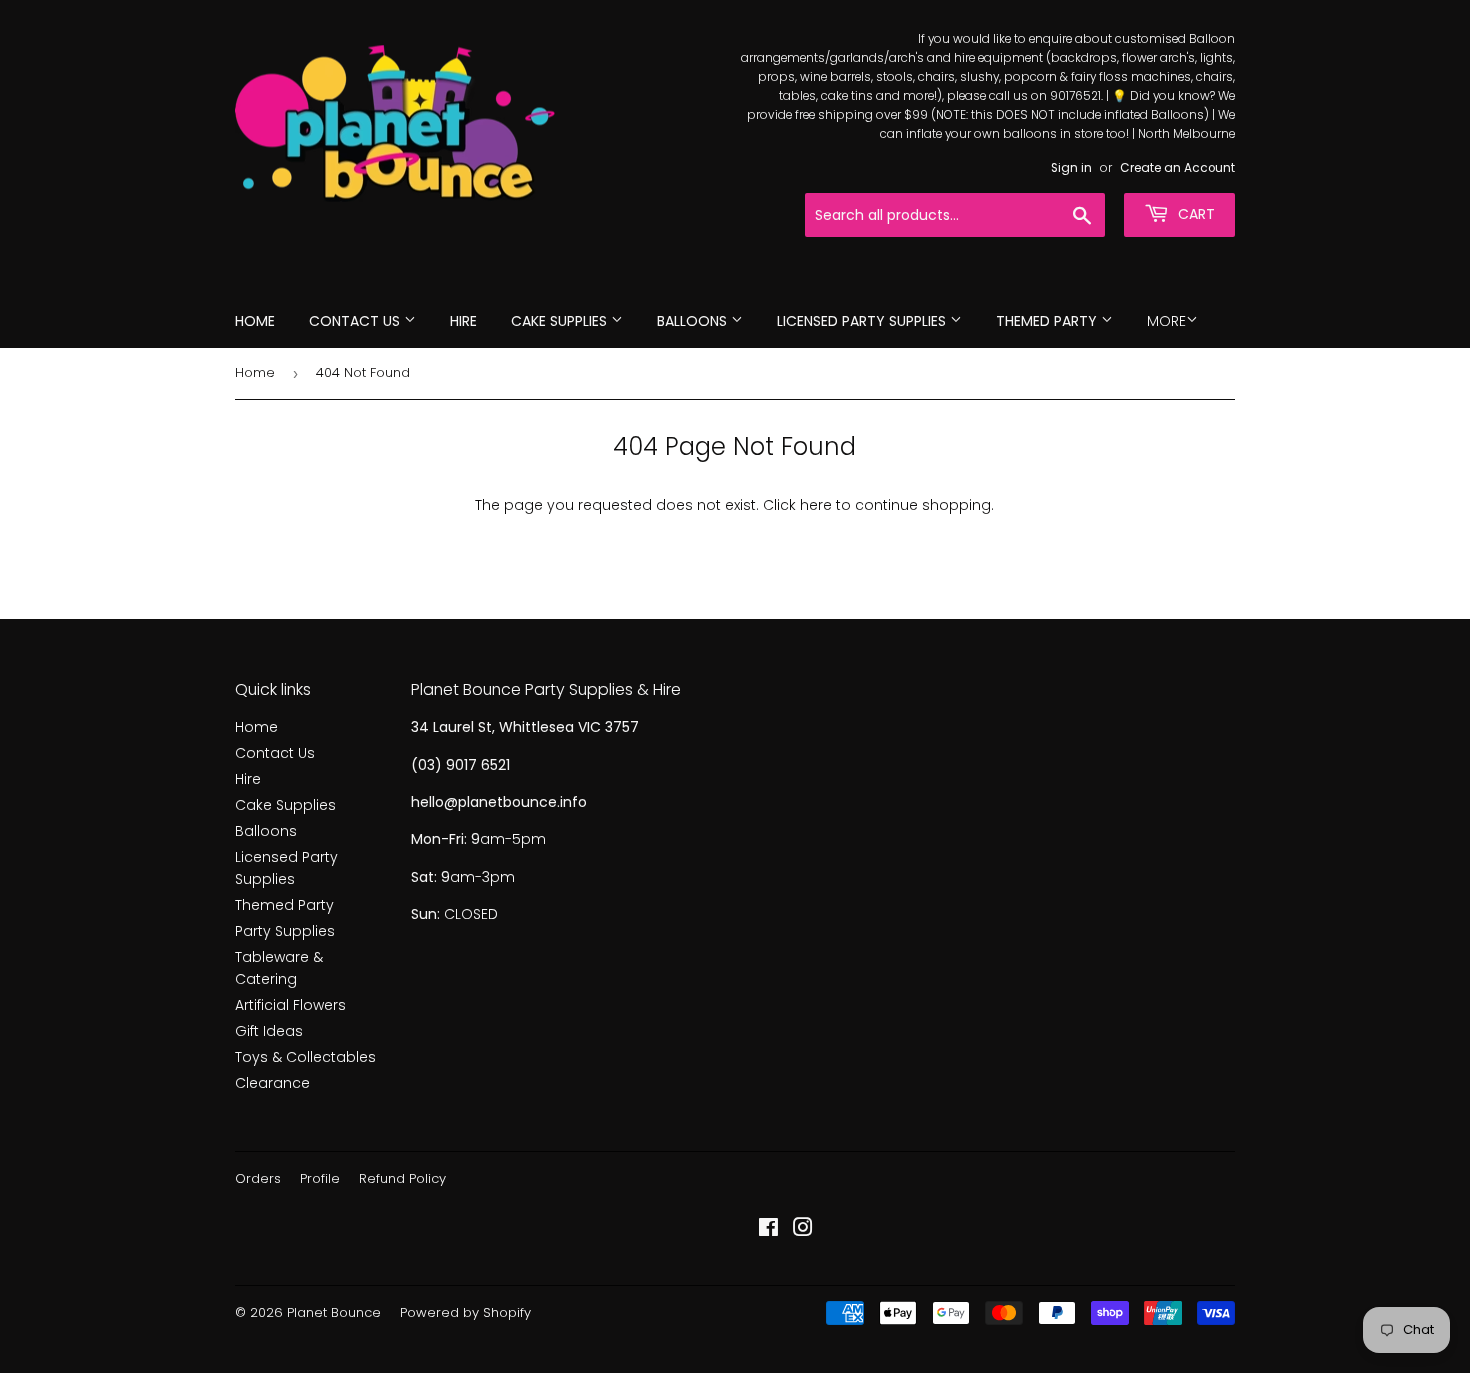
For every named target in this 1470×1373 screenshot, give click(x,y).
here (816, 505)
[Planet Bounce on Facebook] (768, 1230)
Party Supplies (285, 931)
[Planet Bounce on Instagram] (803, 1230)
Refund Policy (402, 1178)
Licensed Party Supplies (863, 321)
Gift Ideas (269, 1031)
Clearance (272, 1083)
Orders (258, 1178)
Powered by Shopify (465, 1312)
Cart (1194, 214)
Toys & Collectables (305, 1057)
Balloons (694, 321)
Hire (463, 321)
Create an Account (1177, 168)
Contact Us (356, 321)
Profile (320, 1178)
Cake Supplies (561, 321)
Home (255, 321)
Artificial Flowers (290, 1005)
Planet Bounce (334, 1312)
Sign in (1071, 168)
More (1166, 321)
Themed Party (1048, 321)
